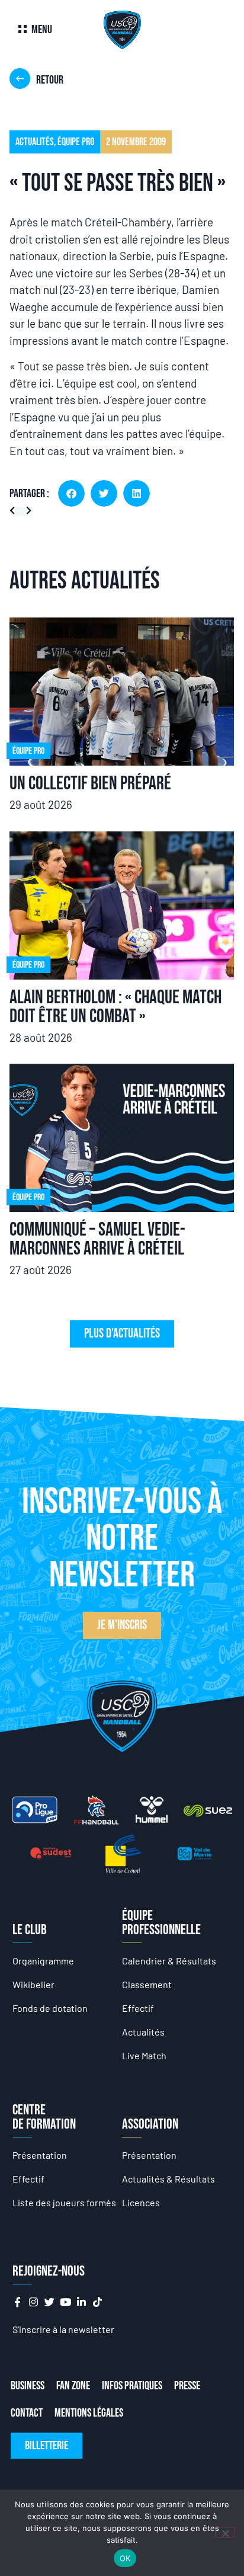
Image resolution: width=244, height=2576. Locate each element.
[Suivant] (26, 511)
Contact (27, 2413)
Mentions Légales (89, 2413)
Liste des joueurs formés (64, 2202)
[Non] (225, 2532)
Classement (147, 1984)
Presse (187, 2386)
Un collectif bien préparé (90, 784)
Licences (141, 2202)
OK (125, 2558)
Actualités (143, 2032)
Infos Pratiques (132, 2386)
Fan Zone (73, 2386)
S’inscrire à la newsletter (63, 2329)
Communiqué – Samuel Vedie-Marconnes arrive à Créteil (97, 1239)
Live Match (144, 2055)
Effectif (138, 2008)
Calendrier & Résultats (169, 1961)
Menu (42, 30)
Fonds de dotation (50, 2008)
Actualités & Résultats (168, 2179)
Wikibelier (33, 1984)
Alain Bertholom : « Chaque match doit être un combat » (115, 1007)
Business (28, 2386)
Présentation (40, 2155)
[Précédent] (15, 511)
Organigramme (43, 1961)
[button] (71, 493)
